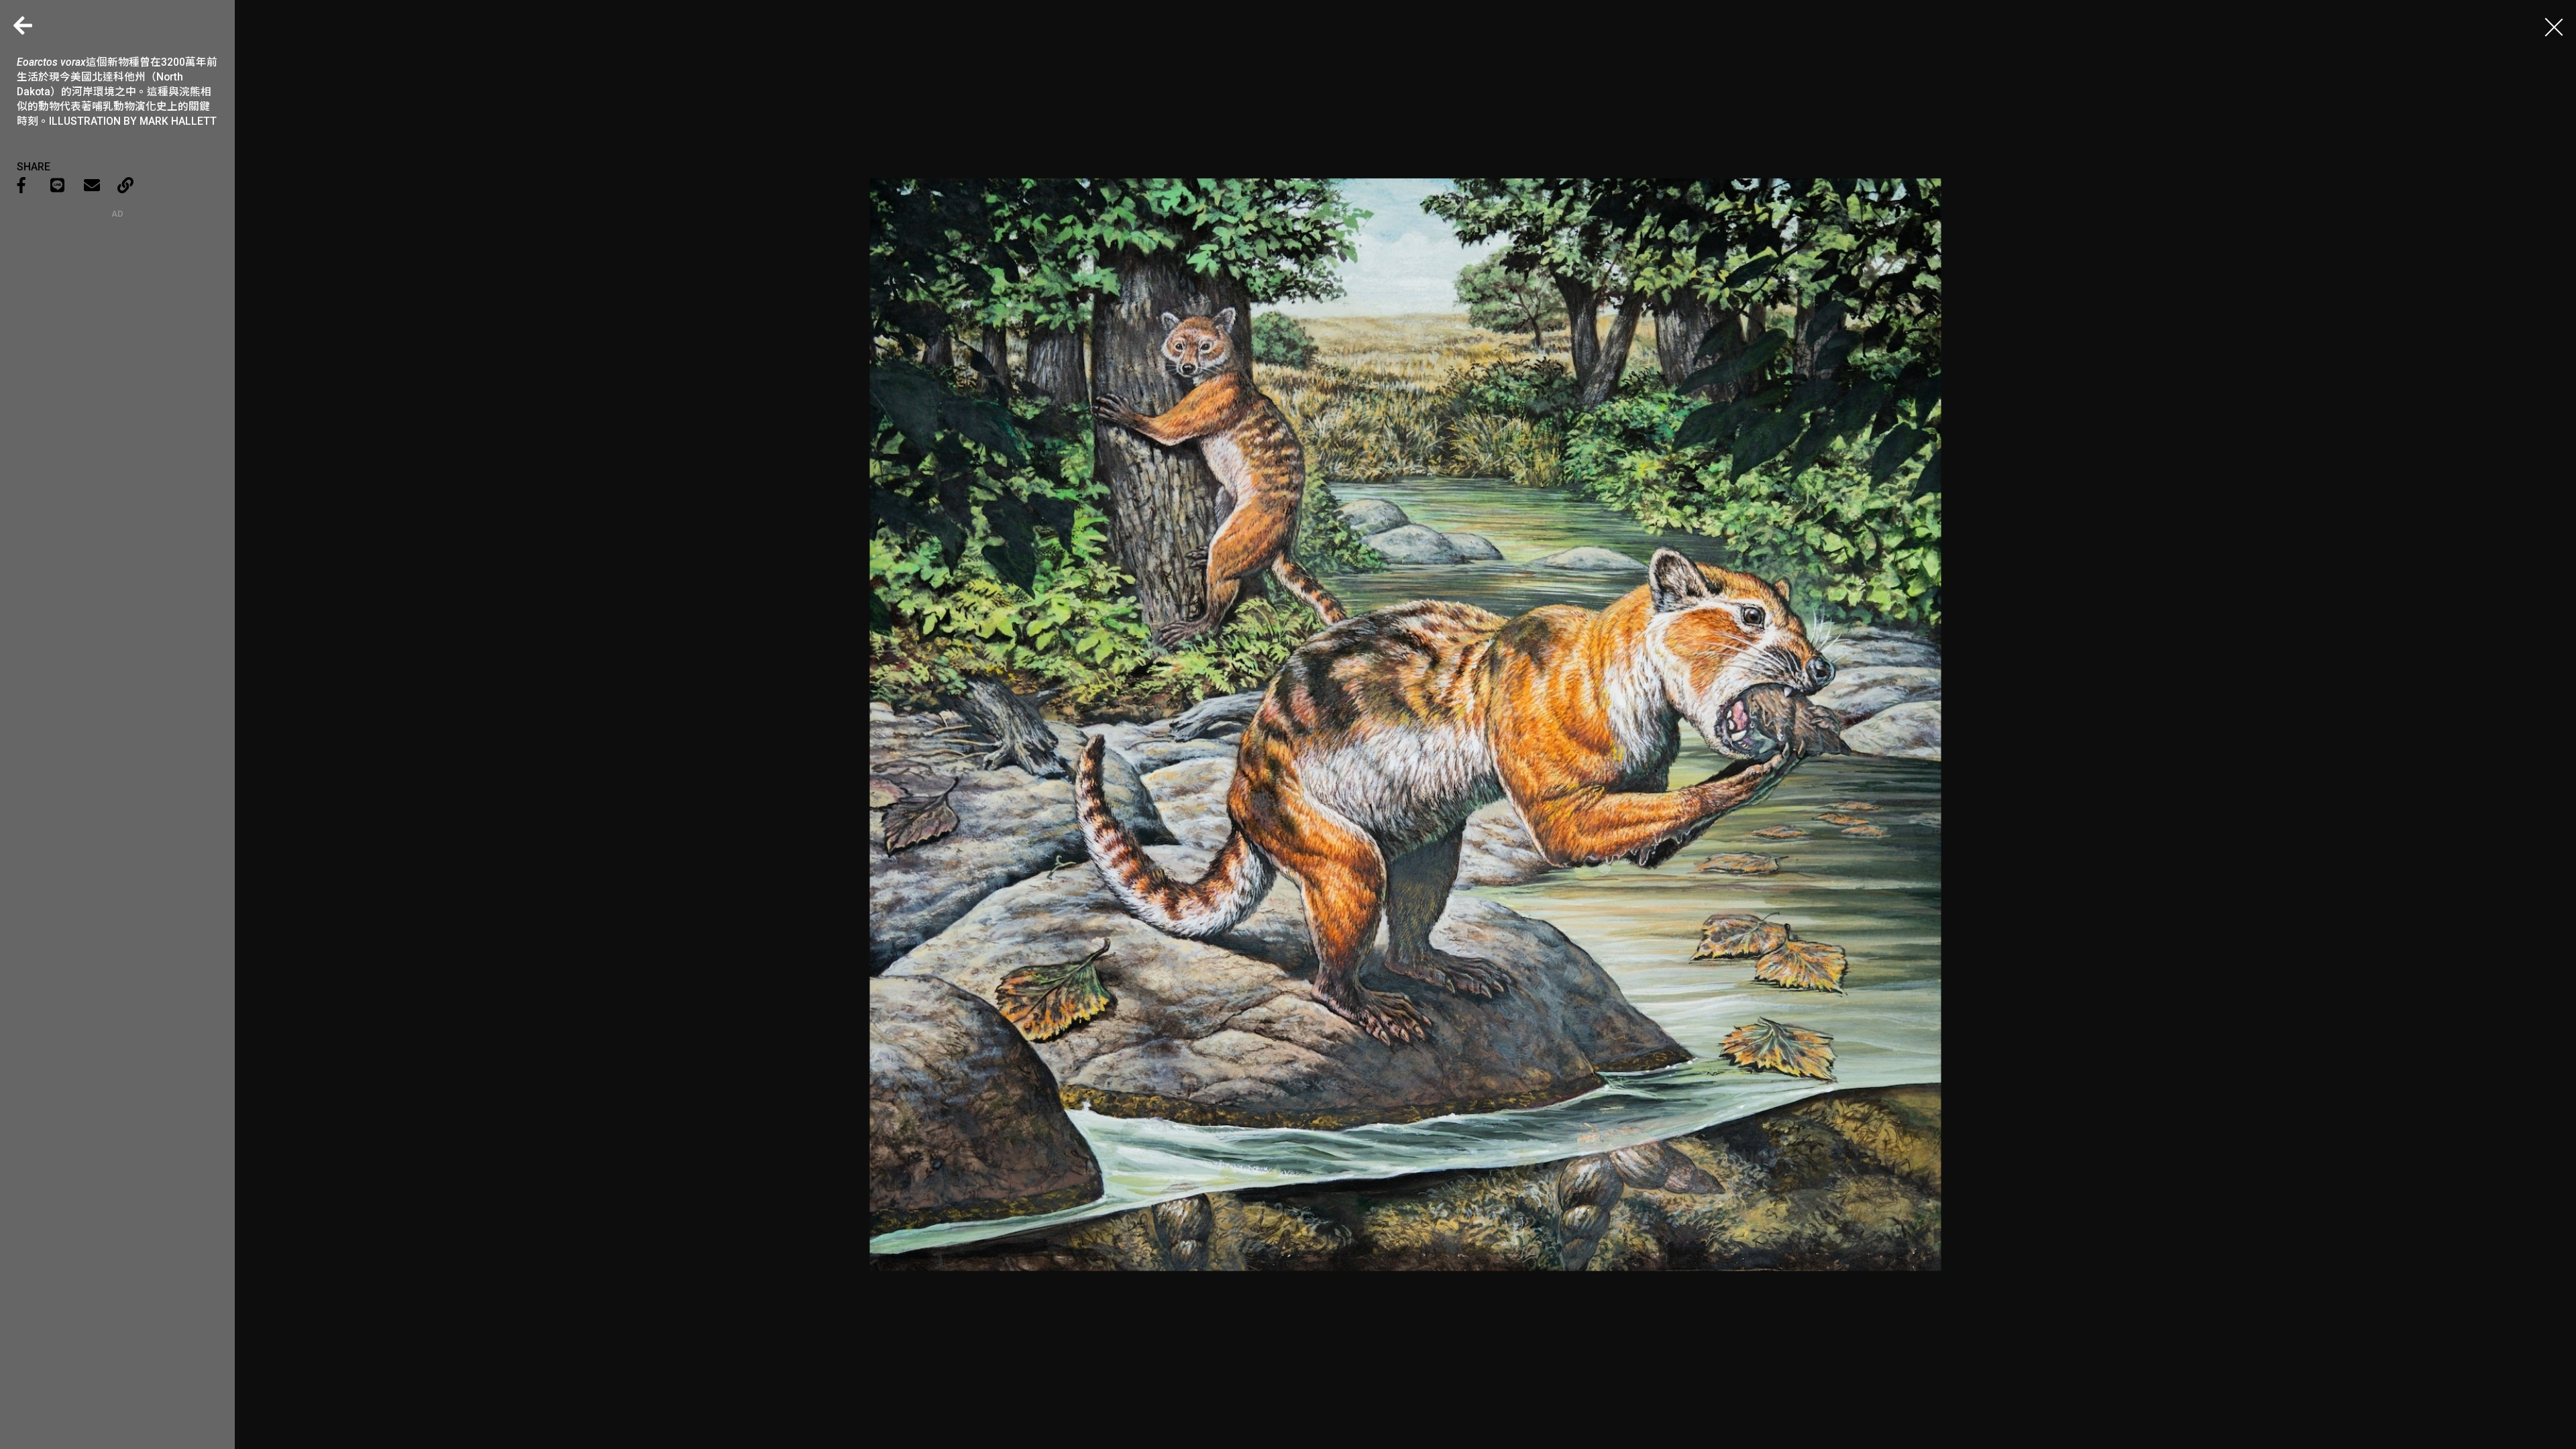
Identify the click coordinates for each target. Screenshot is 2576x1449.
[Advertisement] (117, 303)
